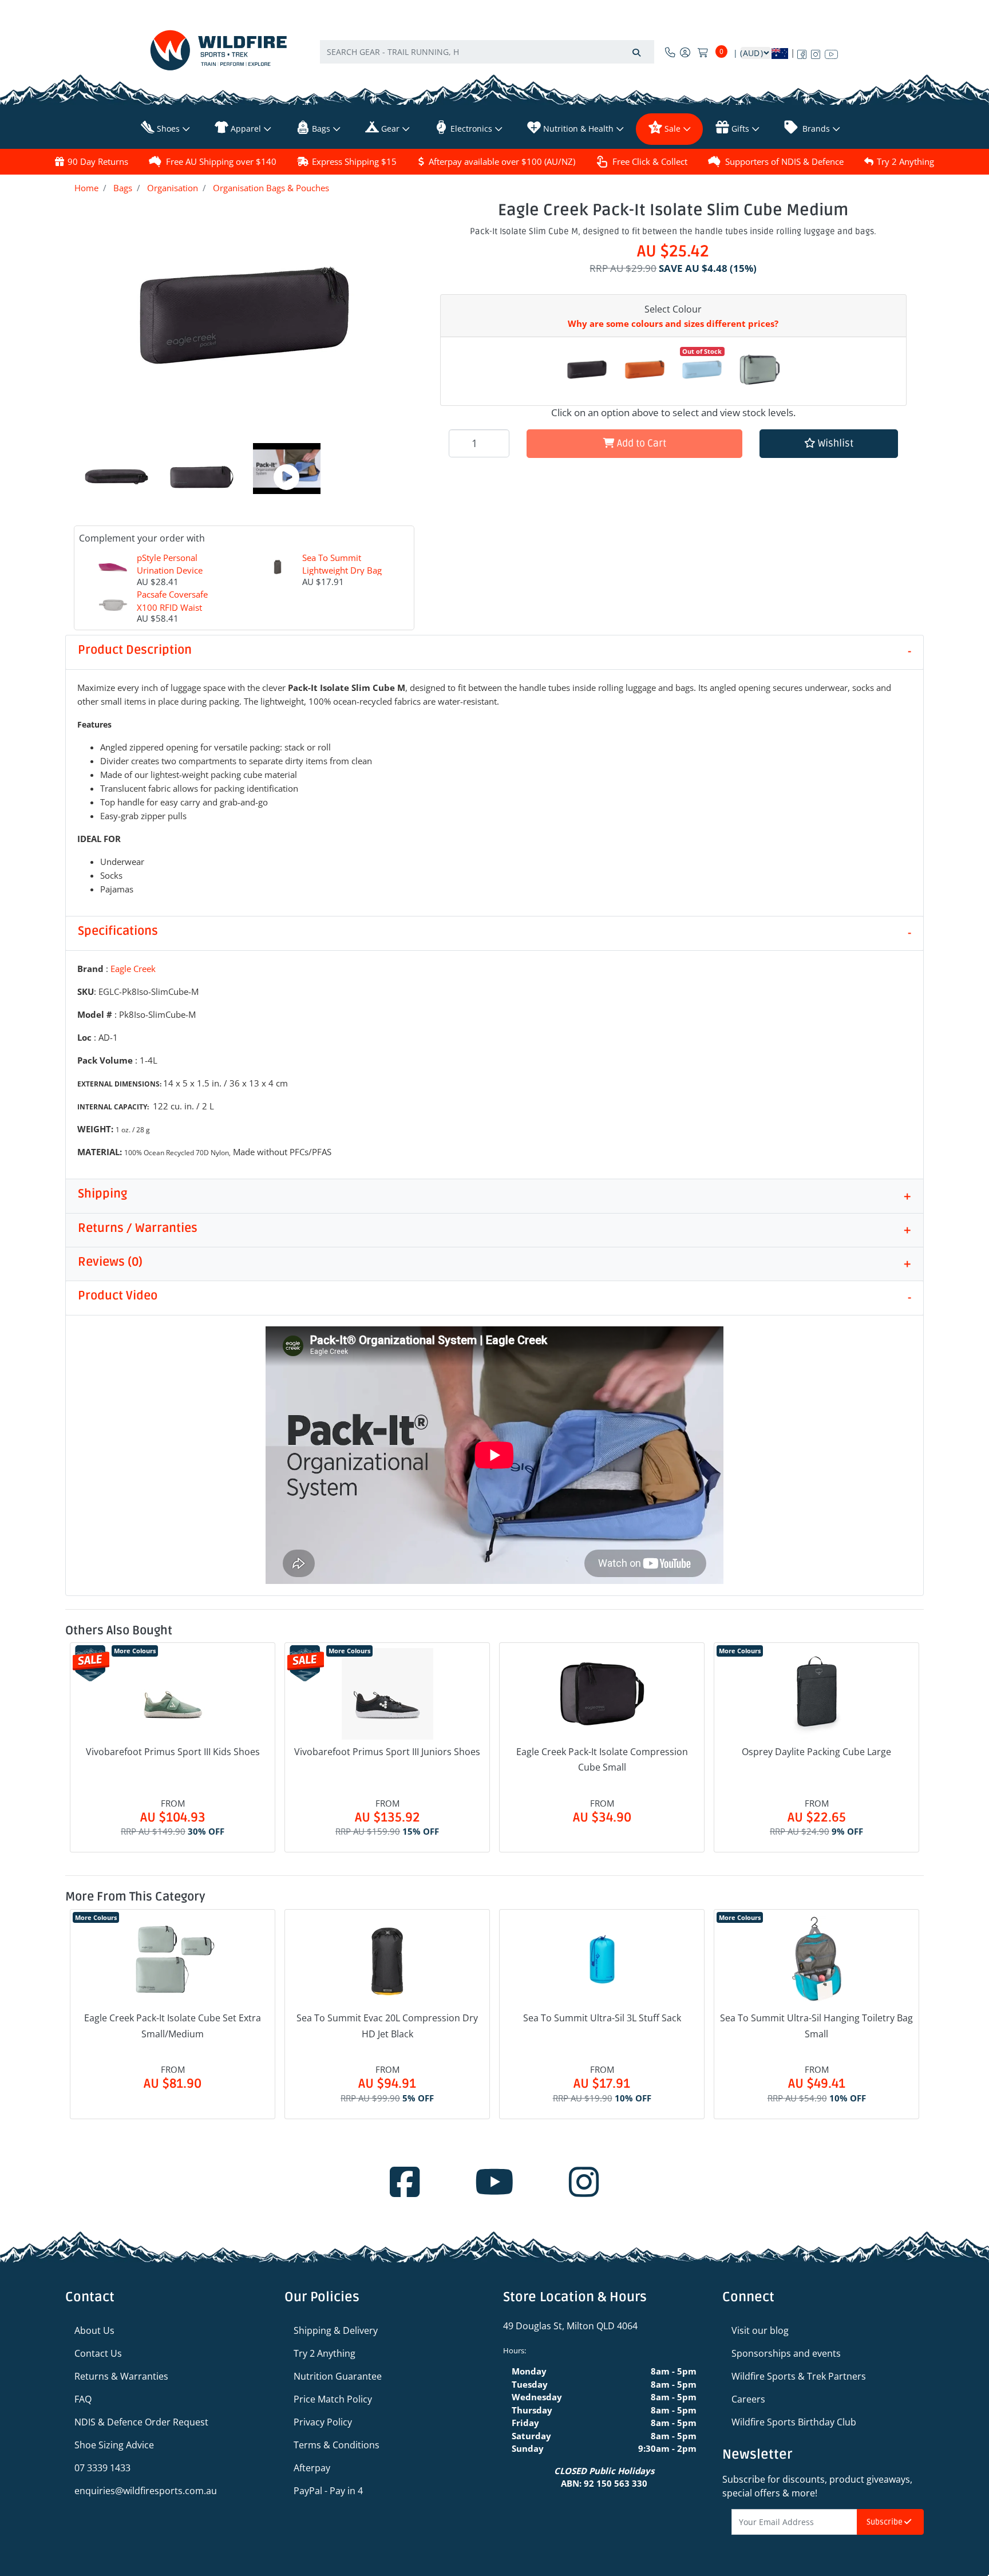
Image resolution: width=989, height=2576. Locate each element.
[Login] (685, 52)
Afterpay (312, 2468)
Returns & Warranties (121, 2376)
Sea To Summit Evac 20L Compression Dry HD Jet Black (387, 2026)
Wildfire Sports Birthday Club (794, 2422)
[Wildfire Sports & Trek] (219, 50)
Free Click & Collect (650, 161)
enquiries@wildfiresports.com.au (146, 2491)
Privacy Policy (323, 2422)
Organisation (173, 188)
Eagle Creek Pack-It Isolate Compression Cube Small (602, 1759)
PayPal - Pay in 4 (328, 2491)
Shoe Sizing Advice (114, 2445)
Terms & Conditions (337, 2445)
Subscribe (885, 2522)
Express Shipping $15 (354, 161)
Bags (123, 188)
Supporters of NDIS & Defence (784, 161)
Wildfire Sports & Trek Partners (799, 2376)
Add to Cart (640, 443)
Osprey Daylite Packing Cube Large (816, 1752)
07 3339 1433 (102, 2468)
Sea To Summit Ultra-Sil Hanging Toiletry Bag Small (816, 2026)
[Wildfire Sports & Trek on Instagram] (816, 52)
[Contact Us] (670, 52)
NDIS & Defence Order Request (141, 2422)
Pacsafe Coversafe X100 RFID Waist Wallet (172, 607)
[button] (829, 444)
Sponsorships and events (786, 2353)
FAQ (83, 2399)
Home (86, 188)
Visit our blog (760, 2330)
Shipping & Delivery (336, 2330)
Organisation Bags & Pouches (271, 188)
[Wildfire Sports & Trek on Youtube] (831, 52)
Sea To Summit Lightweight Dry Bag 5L (342, 570)
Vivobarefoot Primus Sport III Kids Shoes (173, 1752)
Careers (748, 2399)
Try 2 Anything (905, 161)
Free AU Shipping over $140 (221, 161)
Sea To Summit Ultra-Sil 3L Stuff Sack (602, 2018)
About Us (94, 2330)
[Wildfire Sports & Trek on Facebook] (802, 52)
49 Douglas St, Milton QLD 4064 (570, 2326)
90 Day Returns (98, 161)
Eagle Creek (133, 969)
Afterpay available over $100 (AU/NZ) (502, 161)
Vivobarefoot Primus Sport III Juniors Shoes (387, 1752)
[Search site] (636, 52)
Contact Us (98, 2353)
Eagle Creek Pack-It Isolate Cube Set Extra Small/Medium (173, 2026)
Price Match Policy (333, 2399)
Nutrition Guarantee (338, 2376)
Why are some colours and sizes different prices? (673, 323)
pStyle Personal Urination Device (170, 564)
